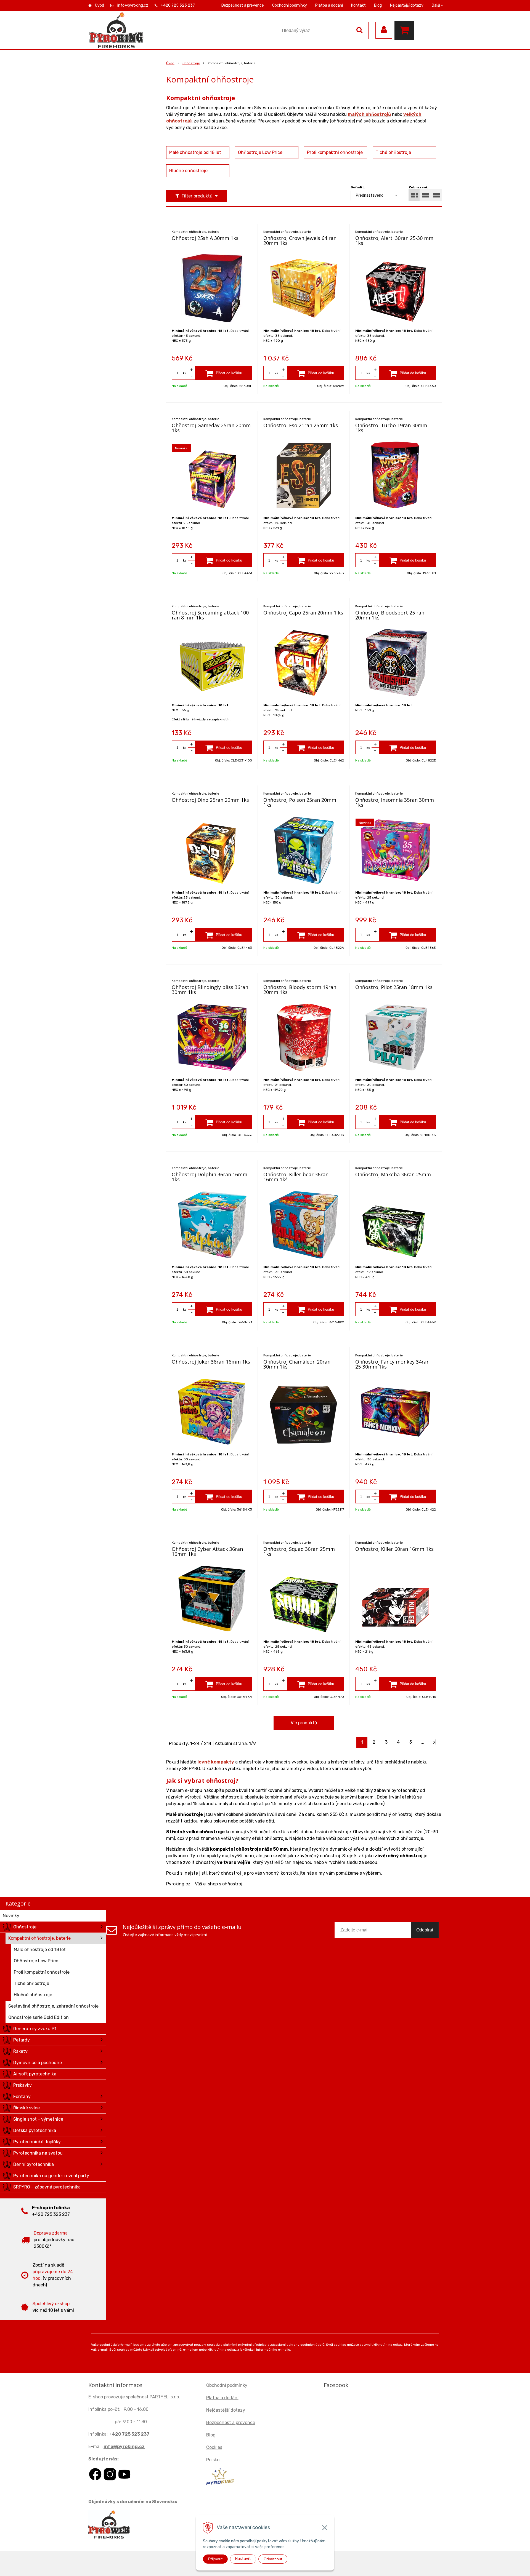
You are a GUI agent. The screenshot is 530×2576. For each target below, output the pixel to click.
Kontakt (358, 5)
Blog (378, 5)
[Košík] (406, 30)
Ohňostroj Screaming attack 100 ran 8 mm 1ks (210, 615)
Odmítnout (273, 2559)
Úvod (100, 5)
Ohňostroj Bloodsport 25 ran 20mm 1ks (390, 615)
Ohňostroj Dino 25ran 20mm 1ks (210, 800)
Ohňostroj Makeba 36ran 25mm (393, 1174)
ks (185, 373)
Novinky (11, 1916)
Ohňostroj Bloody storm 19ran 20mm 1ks (300, 990)
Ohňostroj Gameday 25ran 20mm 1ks (211, 428)
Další (436, 5)
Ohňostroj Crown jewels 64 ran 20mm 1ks (300, 241)
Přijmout (215, 2559)
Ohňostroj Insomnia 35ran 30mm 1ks (395, 802)
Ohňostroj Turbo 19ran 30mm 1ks (391, 428)
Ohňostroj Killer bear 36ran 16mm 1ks (296, 1177)
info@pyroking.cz (133, 5)
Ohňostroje (191, 63)
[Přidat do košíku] (224, 373)
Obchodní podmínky (290, 5)
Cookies (214, 2447)
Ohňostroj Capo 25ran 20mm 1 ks (303, 613)
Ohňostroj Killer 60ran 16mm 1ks (394, 1549)
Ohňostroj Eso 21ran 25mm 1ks (301, 425)
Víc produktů (304, 1723)
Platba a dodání (329, 5)
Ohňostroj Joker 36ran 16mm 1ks (211, 1362)
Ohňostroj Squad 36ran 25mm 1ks (299, 1551)
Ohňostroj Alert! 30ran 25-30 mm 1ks (394, 241)
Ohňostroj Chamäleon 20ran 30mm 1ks (297, 1364)
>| (435, 1742)
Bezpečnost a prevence (243, 5)
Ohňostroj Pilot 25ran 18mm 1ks (394, 987)
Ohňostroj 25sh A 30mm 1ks (205, 238)
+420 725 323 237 (178, 5)
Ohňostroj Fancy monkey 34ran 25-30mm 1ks (392, 1364)
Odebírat (425, 1930)
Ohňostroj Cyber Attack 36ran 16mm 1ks (207, 1551)
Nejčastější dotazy (407, 5)
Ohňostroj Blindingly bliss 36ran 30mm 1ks (210, 990)
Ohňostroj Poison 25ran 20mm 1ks (300, 802)
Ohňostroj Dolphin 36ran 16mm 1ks (210, 1177)
